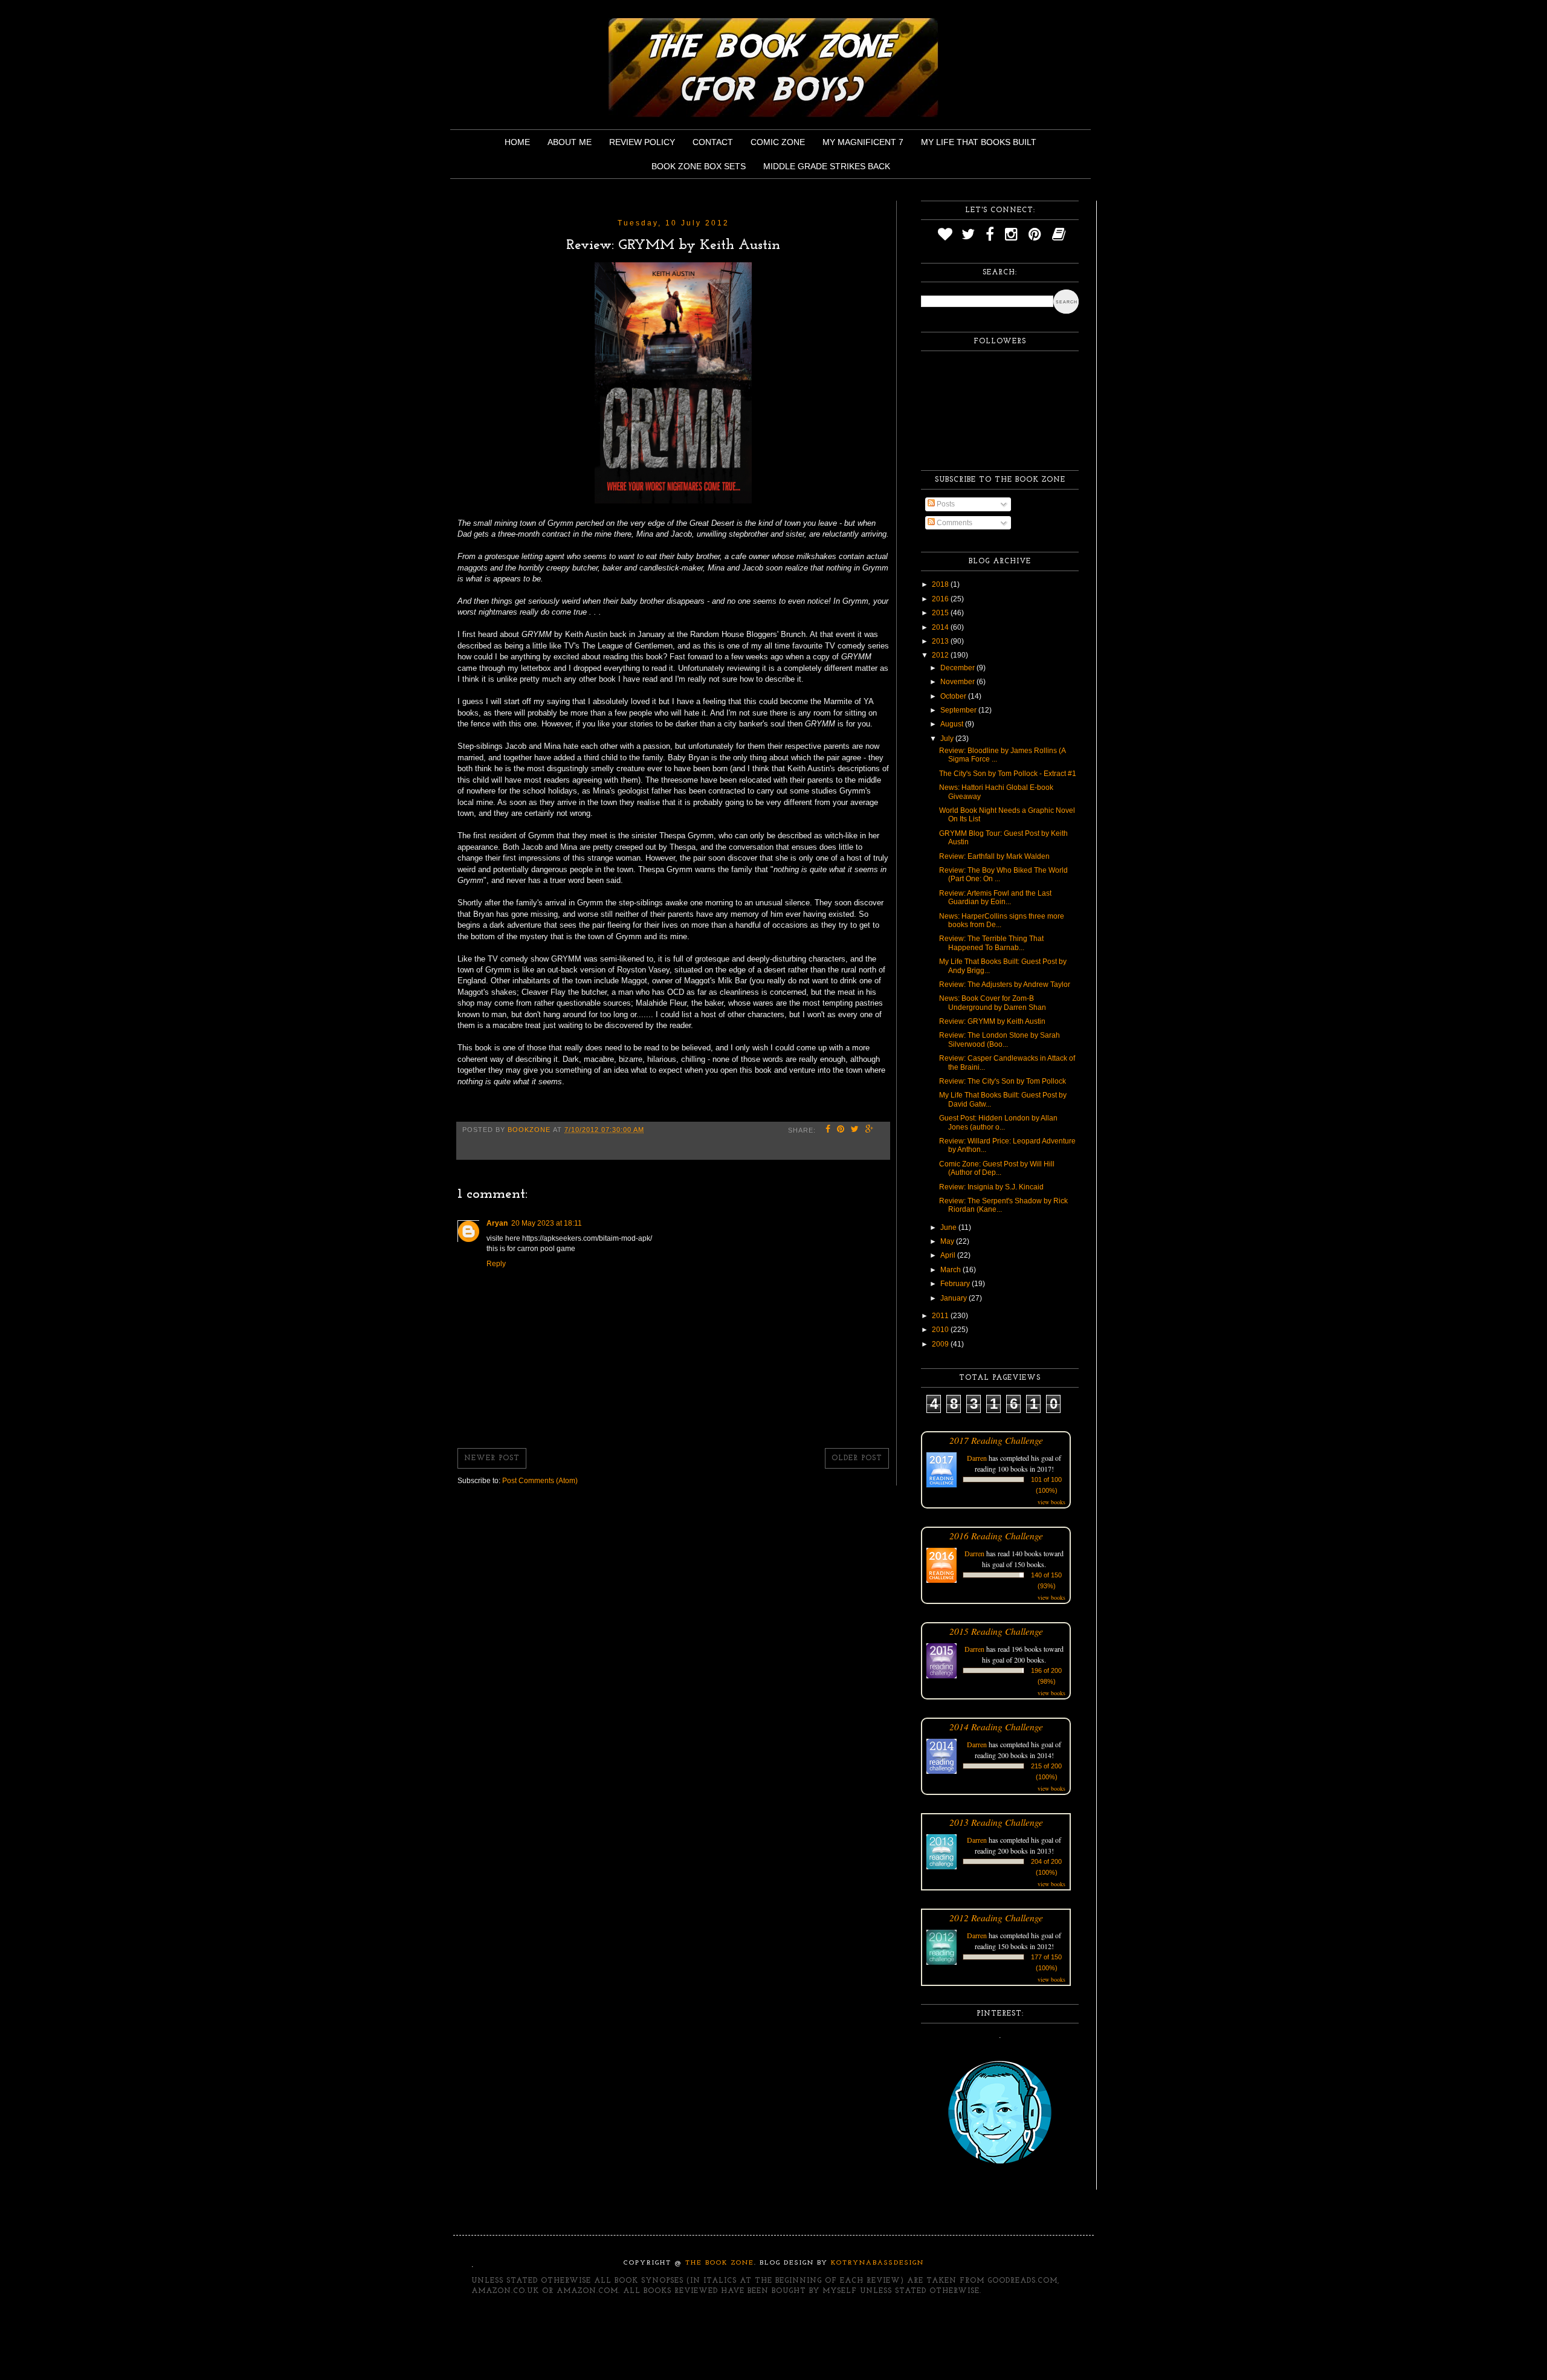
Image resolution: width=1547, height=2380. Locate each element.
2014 (941, 627)
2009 (941, 1344)
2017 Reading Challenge (996, 1440)
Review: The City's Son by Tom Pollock (1003, 1081)
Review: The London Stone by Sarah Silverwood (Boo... (1000, 1040)
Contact (713, 142)
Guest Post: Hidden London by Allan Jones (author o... (998, 1122)
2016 (941, 599)
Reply (496, 1264)
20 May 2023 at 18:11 (547, 1223)
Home (517, 142)
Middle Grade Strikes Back (827, 166)
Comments (954, 523)
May (948, 1241)
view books (1051, 1502)
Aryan (497, 1223)
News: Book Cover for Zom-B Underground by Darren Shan (993, 1003)
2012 (941, 655)
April (949, 1255)
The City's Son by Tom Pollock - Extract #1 (1008, 774)
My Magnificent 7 (863, 142)
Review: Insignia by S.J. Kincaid (991, 1187)
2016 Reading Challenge (996, 1535)
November (958, 682)
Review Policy (642, 142)
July (948, 739)
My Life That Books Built (979, 142)
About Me (570, 142)
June (949, 1227)
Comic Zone (778, 142)
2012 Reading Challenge (996, 1917)
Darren (977, 1458)
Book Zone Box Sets (699, 166)
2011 (941, 1316)
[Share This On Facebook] (828, 1130)
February (956, 1284)
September (959, 710)
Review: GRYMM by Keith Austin (992, 1021)
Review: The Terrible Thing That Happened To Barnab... (991, 943)
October (954, 696)
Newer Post (492, 1458)
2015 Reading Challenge (996, 1631)
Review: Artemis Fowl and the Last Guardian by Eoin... (995, 897)
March (951, 1270)
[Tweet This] (855, 1130)
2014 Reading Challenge (996, 1726)
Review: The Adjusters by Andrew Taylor (1005, 985)
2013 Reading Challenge (996, 1822)
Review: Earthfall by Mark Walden (994, 856)
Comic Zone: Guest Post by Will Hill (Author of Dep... (997, 1168)
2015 (941, 613)
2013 (941, 641)
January (954, 1298)
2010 (941, 1330)
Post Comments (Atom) (540, 1481)
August (953, 724)
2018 (941, 584)
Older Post (857, 1458)
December (958, 668)
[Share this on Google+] (870, 1130)
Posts (945, 504)
